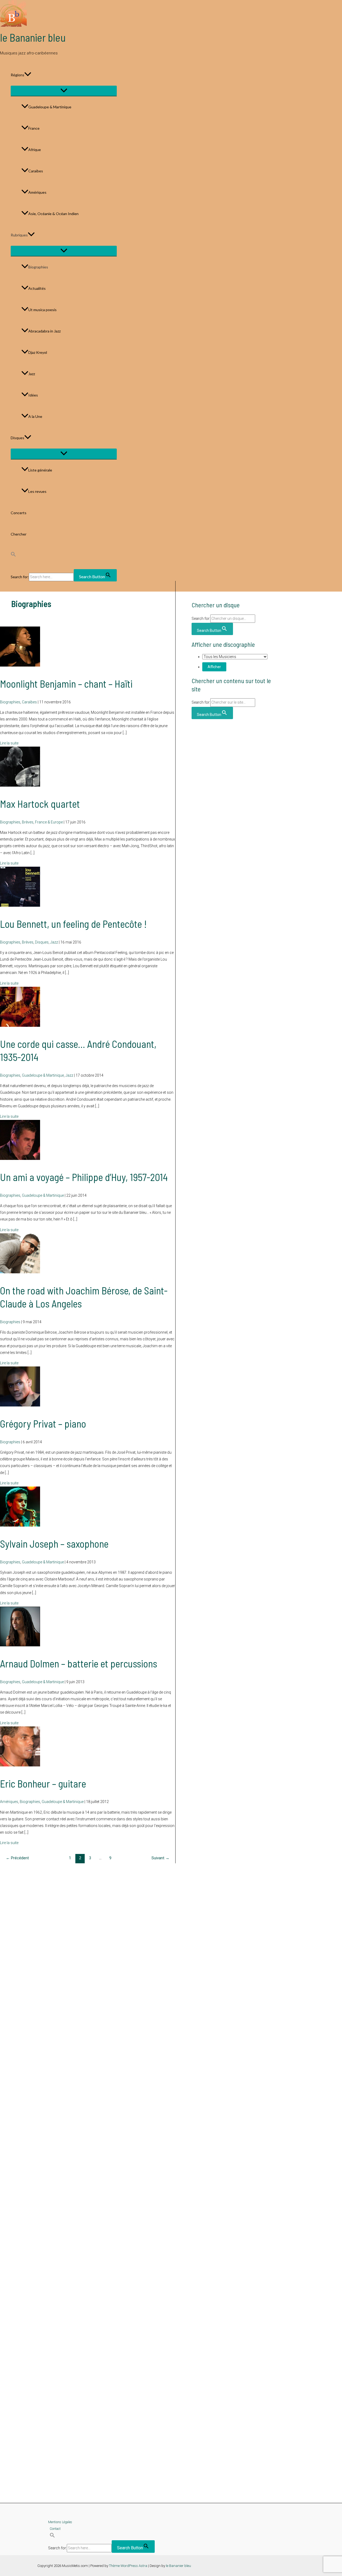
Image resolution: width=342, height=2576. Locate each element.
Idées (33, 395)
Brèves (28, 822)
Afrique (35, 150)
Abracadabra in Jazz (44, 331)
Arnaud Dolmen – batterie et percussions (79, 1663)
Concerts (19, 513)
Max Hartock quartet (40, 804)
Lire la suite (9, 743)
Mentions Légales (60, 2522)
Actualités (37, 288)
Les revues (37, 491)
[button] (28, 75)
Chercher (19, 534)
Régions (18, 75)
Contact (55, 2529)
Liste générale (40, 470)
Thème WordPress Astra (128, 2566)
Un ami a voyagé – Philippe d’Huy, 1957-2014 (84, 1177)
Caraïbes (36, 171)
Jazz (32, 374)
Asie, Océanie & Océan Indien (53, 214)
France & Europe (49, 822)
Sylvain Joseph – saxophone (54, 1544)
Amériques (37, 192)
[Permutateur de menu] (64, 91)
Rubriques (19, 235)
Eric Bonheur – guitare (43, 1784)
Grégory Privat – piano (43, 1424)
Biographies (38, 267)
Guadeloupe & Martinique (50, 107)
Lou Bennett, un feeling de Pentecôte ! (73, 924)
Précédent (17, 1858)
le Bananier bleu (33, 37)
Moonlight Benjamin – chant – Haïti (66, 684)
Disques (18, 438)
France (34, 128)
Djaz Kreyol (38, 352)
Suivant (160, 1858)
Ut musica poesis (42, 310)
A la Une (35, 416)
